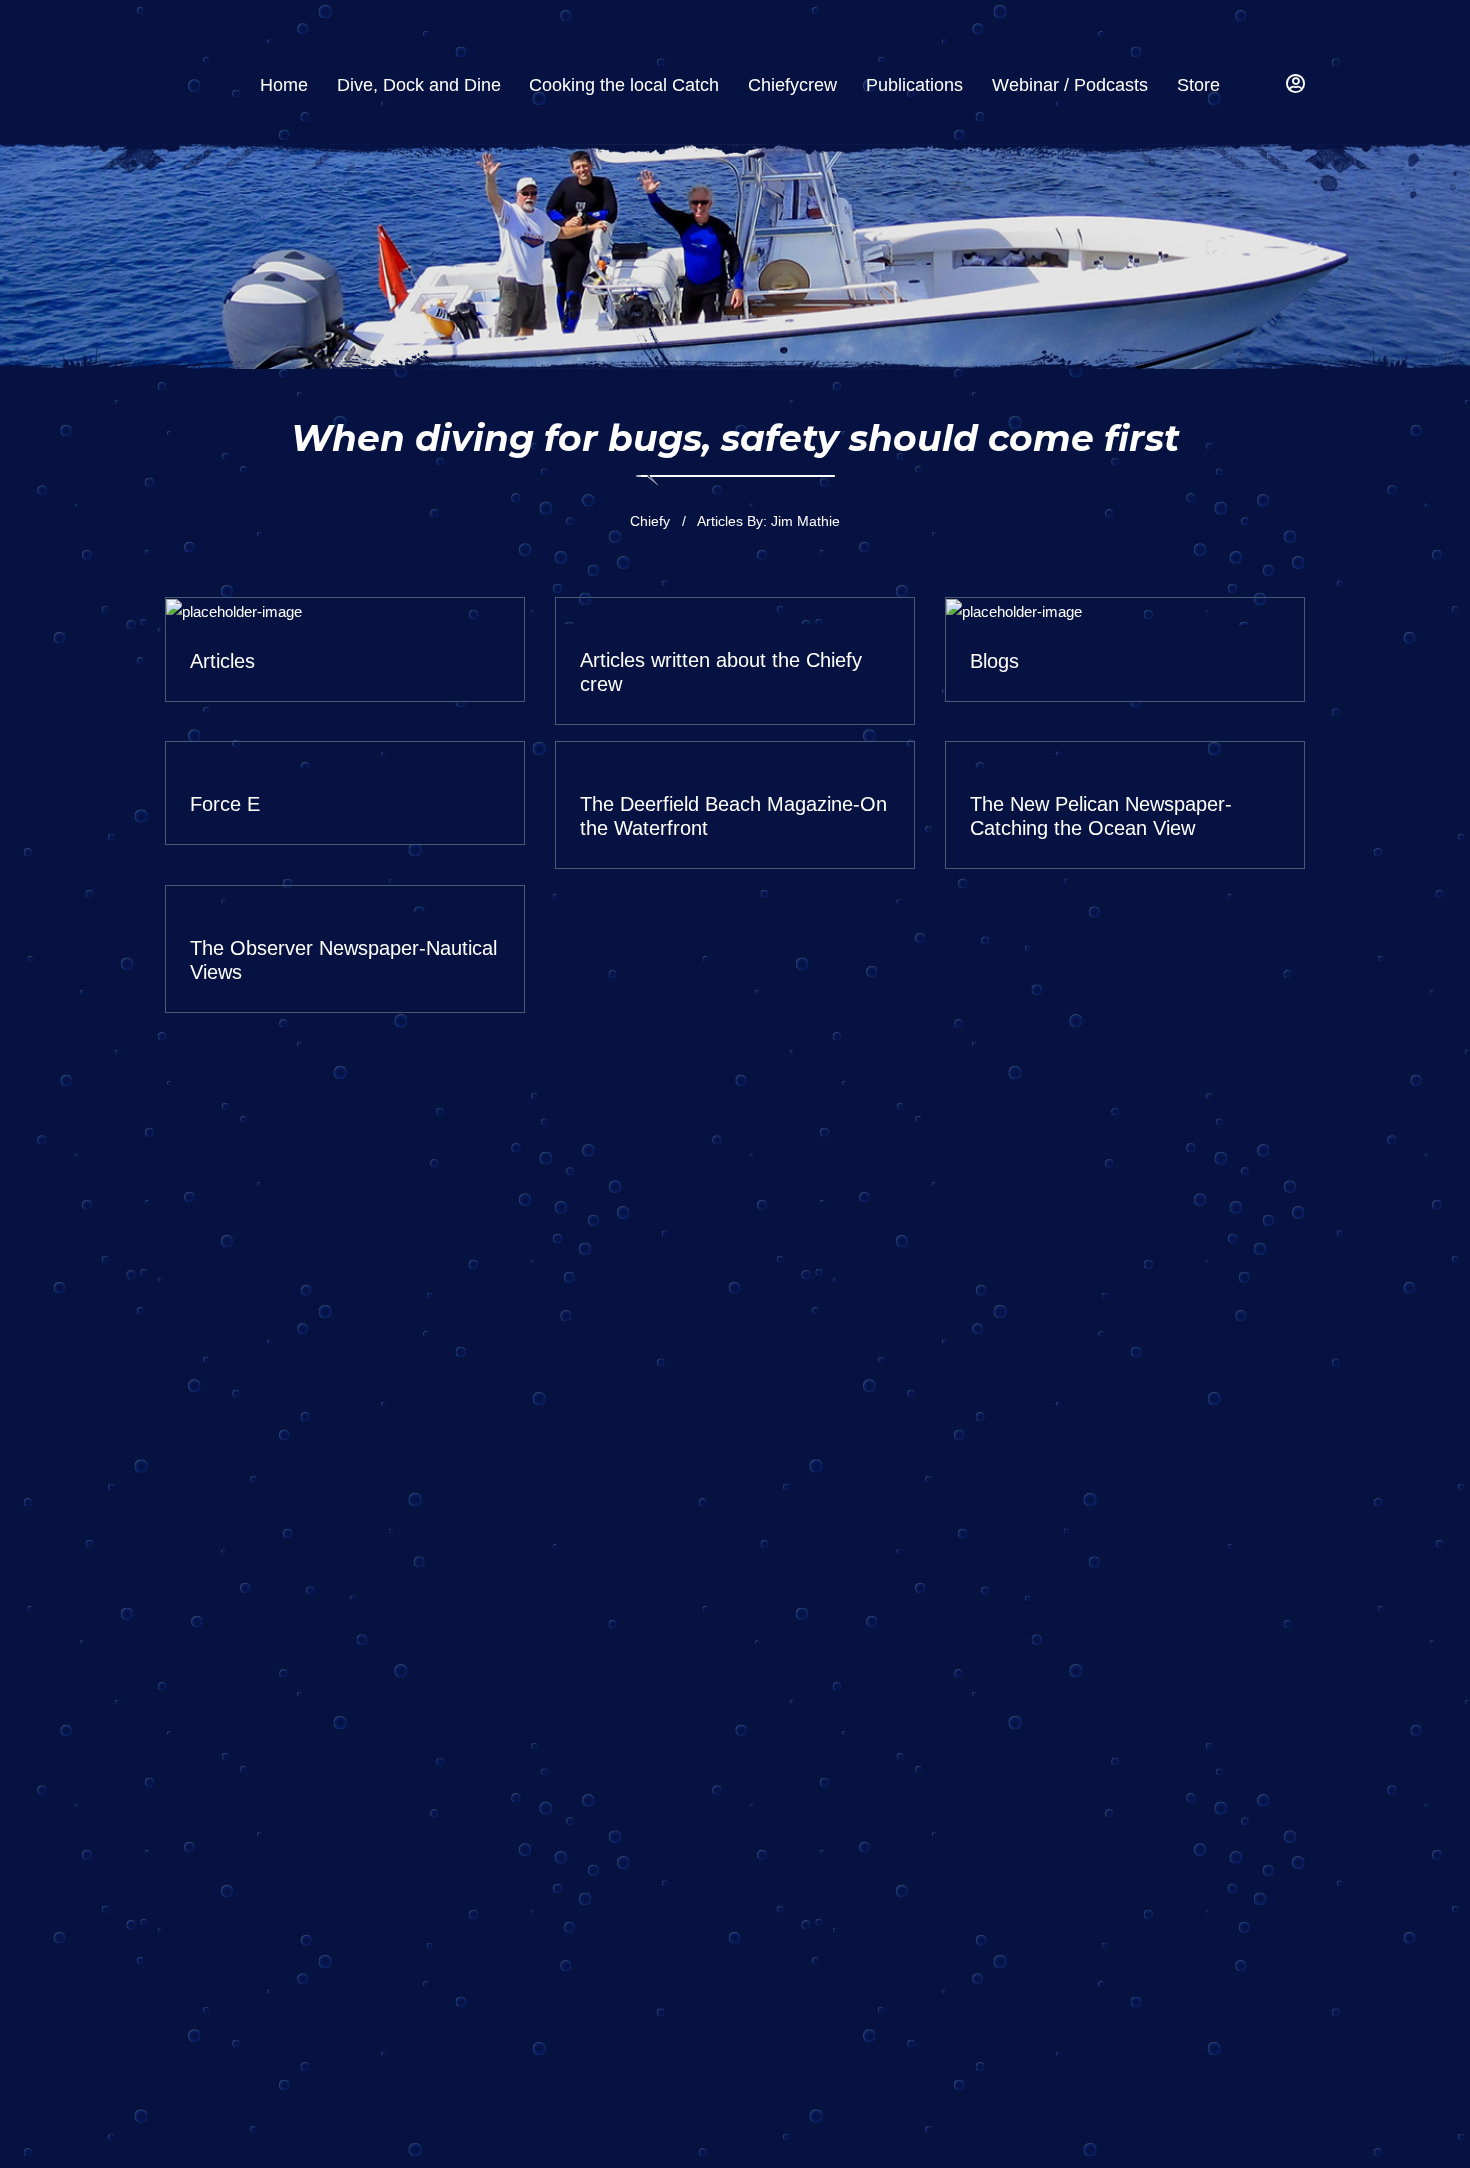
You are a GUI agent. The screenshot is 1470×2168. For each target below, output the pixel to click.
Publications (914, 85)
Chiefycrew (792, 85)
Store (1198, 85)
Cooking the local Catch (624, 85)
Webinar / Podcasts (1070, 85)
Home (284, 85)
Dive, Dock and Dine (419, 85)
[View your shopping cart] (1258, 85)
